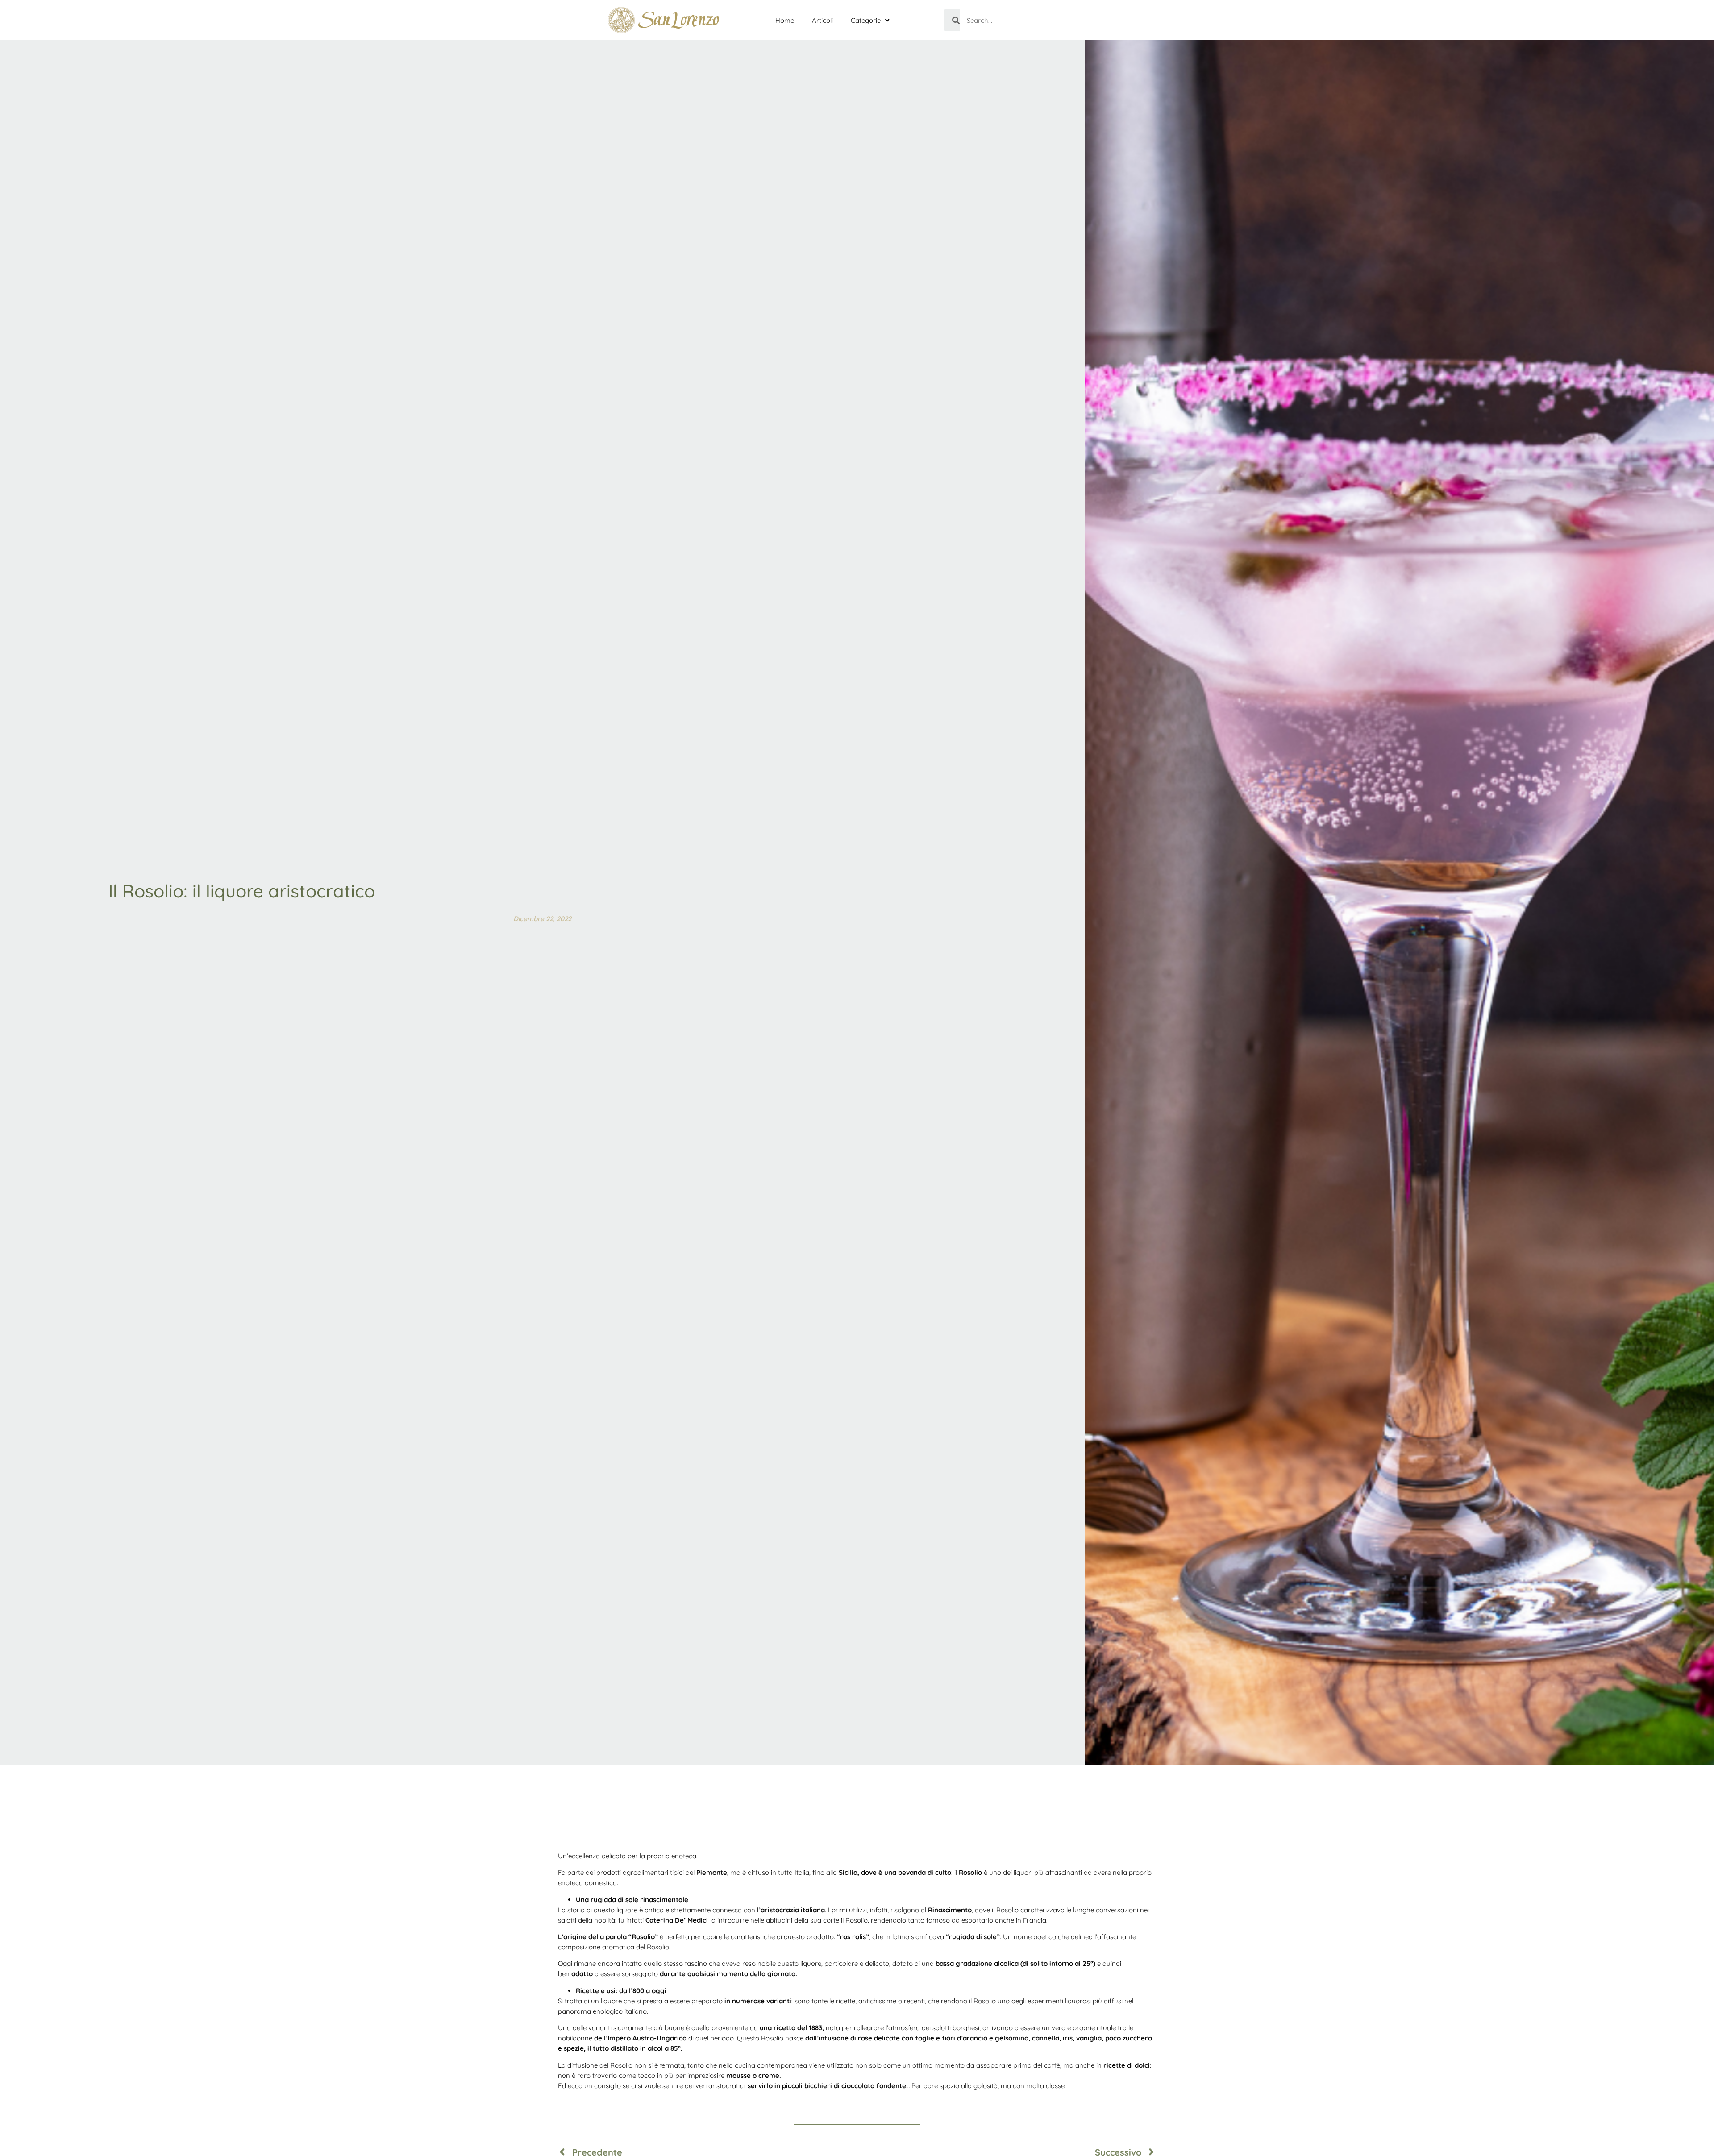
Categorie (866, 20)
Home (785, 20)
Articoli (822, 20)
